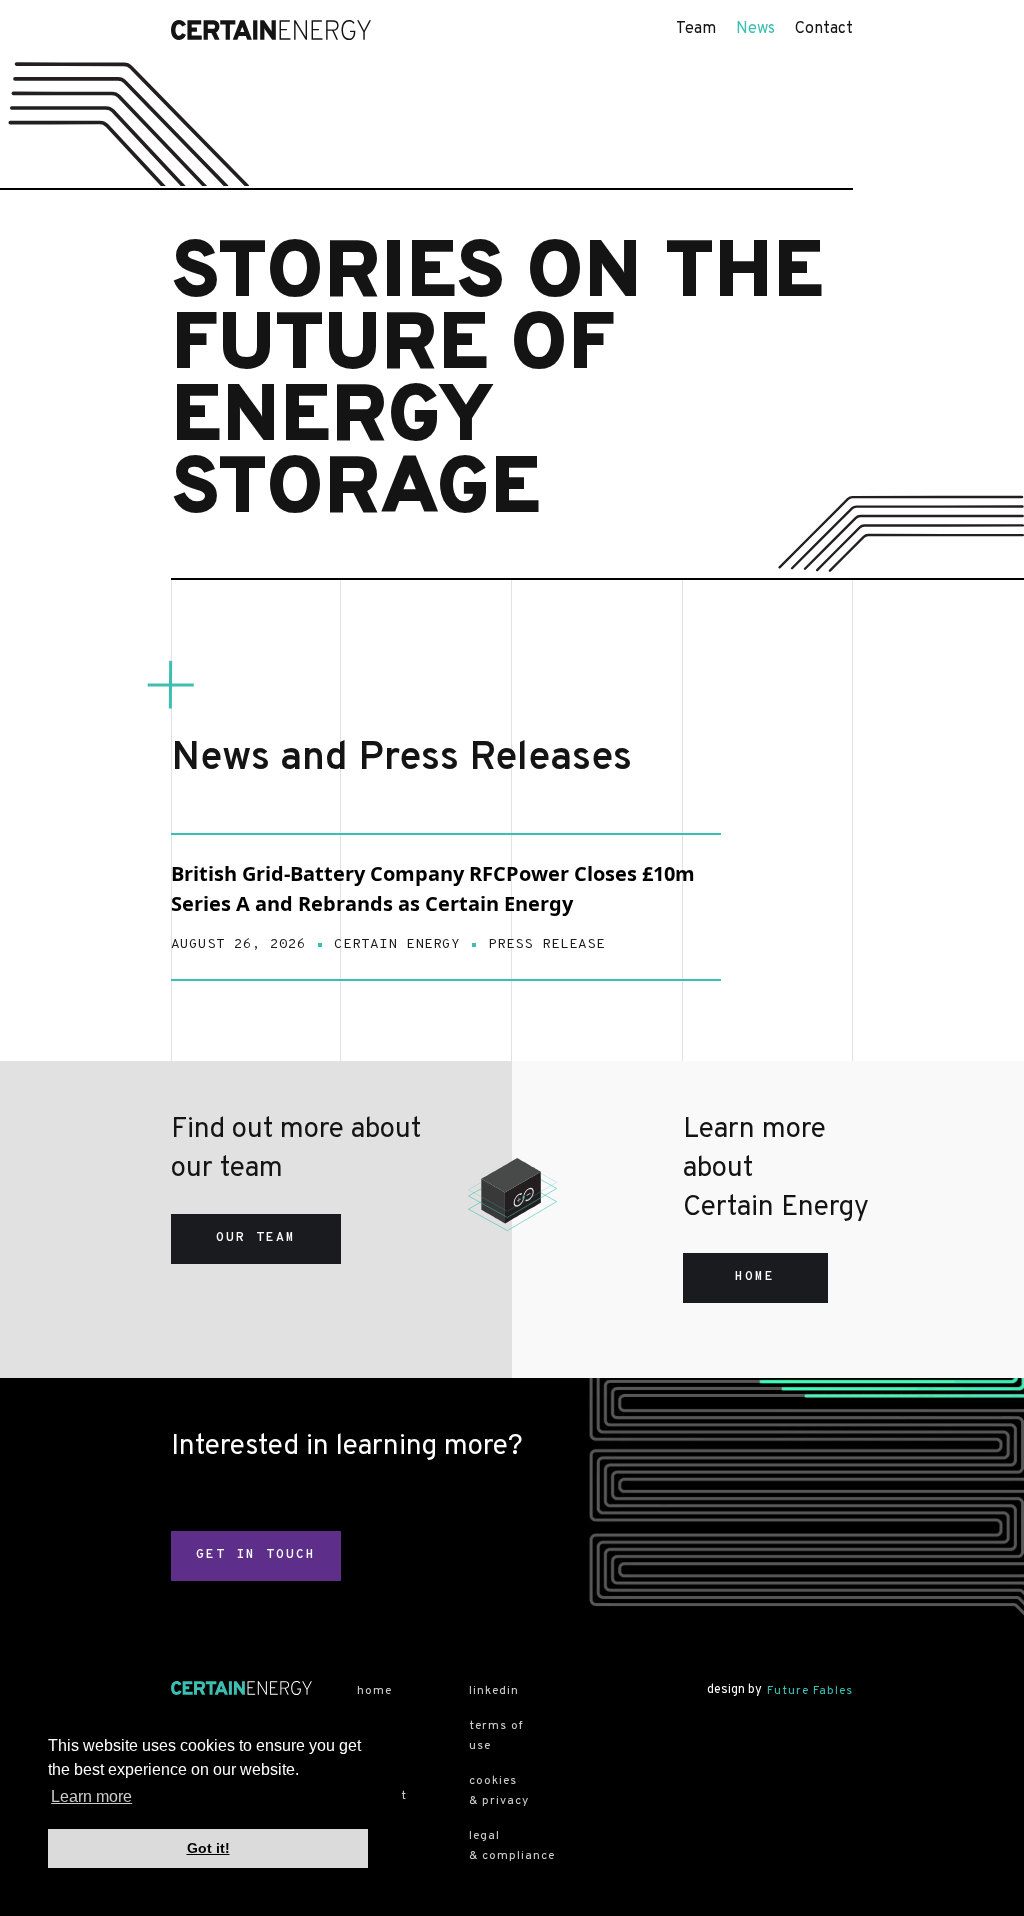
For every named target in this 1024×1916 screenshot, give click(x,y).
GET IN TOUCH (256, 1555)
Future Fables (810, 1691)
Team (696, 29)
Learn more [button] (91, 1796)
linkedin (494, 1691)
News (755, 29)
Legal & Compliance (503, 1846)
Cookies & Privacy (499, 1791)
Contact (824, 29)
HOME (755, 1277)
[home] (271, 30)
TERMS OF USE (496, 1736)
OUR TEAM (256, 1238)
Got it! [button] (208, 1848)
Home (374, 1691)
